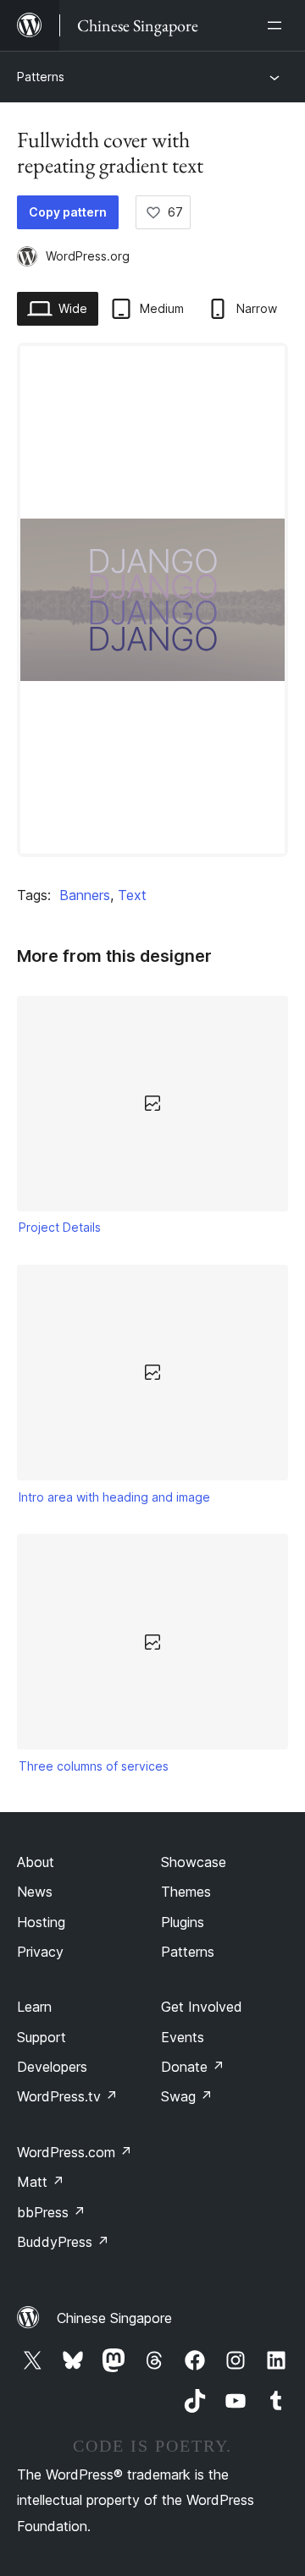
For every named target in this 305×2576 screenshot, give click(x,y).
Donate (193, 2067)
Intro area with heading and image (114, 1497)
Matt (41, 2182)
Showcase (194, 1862)
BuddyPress (63, 2242)
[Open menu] (278, 25)
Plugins (183, 1922)
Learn (34, 2007)
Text (132, 895)
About (36, 1862)
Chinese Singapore (114, 2318)
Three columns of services (94, 1766)
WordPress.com (75, 2152)
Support (42, 2037)
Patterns (41, 77)
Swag (187, 2096)
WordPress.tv (67, 2096)
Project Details (60, 1227)
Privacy (40, 1952)
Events (183, 2037)
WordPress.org (88, 256)
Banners (85, 895)
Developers (52, 2067)
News (35, 1892)
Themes (186, 1892)
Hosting (41, 1922)
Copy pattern (68, 212)
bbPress (51, 2212)
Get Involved (202, 2007)
